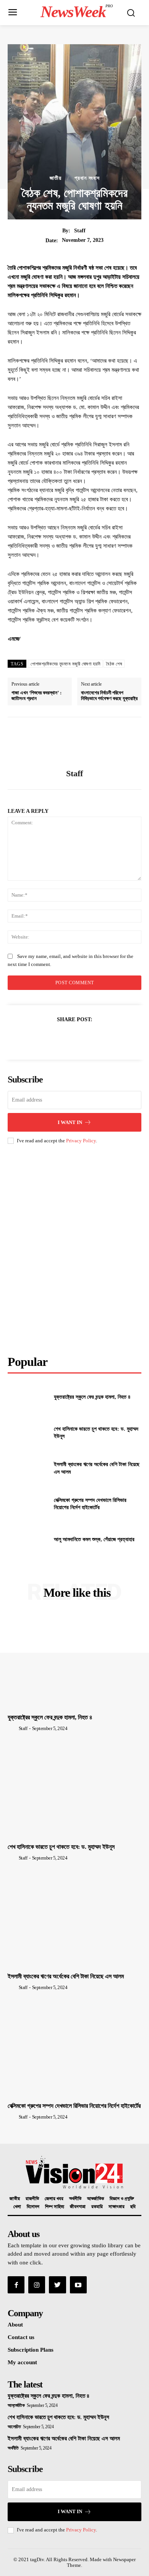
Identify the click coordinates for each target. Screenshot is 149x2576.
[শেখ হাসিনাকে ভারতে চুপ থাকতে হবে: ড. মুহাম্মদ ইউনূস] (28, 1433)
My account (22, 2362)
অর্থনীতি (75, 2199)
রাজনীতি (32, 2199)
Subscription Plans (31, 2350)
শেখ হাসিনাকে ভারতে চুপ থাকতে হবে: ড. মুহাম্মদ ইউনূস (61, 1847)
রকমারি (97, 2207)
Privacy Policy (81, 1141)
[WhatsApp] (92, 1038)
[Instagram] (37, 2285)
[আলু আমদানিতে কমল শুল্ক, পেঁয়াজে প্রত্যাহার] (28, 1540)
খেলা (17, 2207)
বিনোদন (33, 2207)
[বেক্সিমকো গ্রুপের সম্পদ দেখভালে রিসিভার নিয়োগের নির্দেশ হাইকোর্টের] (28, 1504)
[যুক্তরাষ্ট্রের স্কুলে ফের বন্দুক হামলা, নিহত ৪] (28, 1397)
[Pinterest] (74, 1038)
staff (80, 231)
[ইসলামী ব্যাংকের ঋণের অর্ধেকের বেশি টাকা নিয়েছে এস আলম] (28, 1468)
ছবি (133, 2207)
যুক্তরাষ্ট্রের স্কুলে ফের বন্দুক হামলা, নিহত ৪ (92, 1397)
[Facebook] (39, 1038)
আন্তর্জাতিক (96, 2199)
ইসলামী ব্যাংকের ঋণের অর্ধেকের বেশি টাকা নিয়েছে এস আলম (66, 1976)
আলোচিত (14, 2427)
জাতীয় (56, 178)
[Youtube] (78, 2285)
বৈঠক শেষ (114, 664)
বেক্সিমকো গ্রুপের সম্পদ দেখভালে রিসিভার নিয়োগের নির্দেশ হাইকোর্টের (74, 2106)
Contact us (21, 2337)
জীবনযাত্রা (78, 2207)
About (15, 2325)
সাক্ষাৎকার (117, 2207)
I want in (70, 1122)
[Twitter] (57, 1038)
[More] (110, 1038)
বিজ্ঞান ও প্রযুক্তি (122, 2199)
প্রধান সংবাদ (87, 178)
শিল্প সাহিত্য (55, 2207)
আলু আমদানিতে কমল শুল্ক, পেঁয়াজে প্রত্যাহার (94, 1539)
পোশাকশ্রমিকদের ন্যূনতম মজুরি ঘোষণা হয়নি (65, 664)
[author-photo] (13, 1728)
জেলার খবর (54, 2199)
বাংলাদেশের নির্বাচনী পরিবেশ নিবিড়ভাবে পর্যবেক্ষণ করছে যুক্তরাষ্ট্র (109, 696)
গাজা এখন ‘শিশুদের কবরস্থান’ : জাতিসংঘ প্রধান (36, 696)
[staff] (74, 743)
